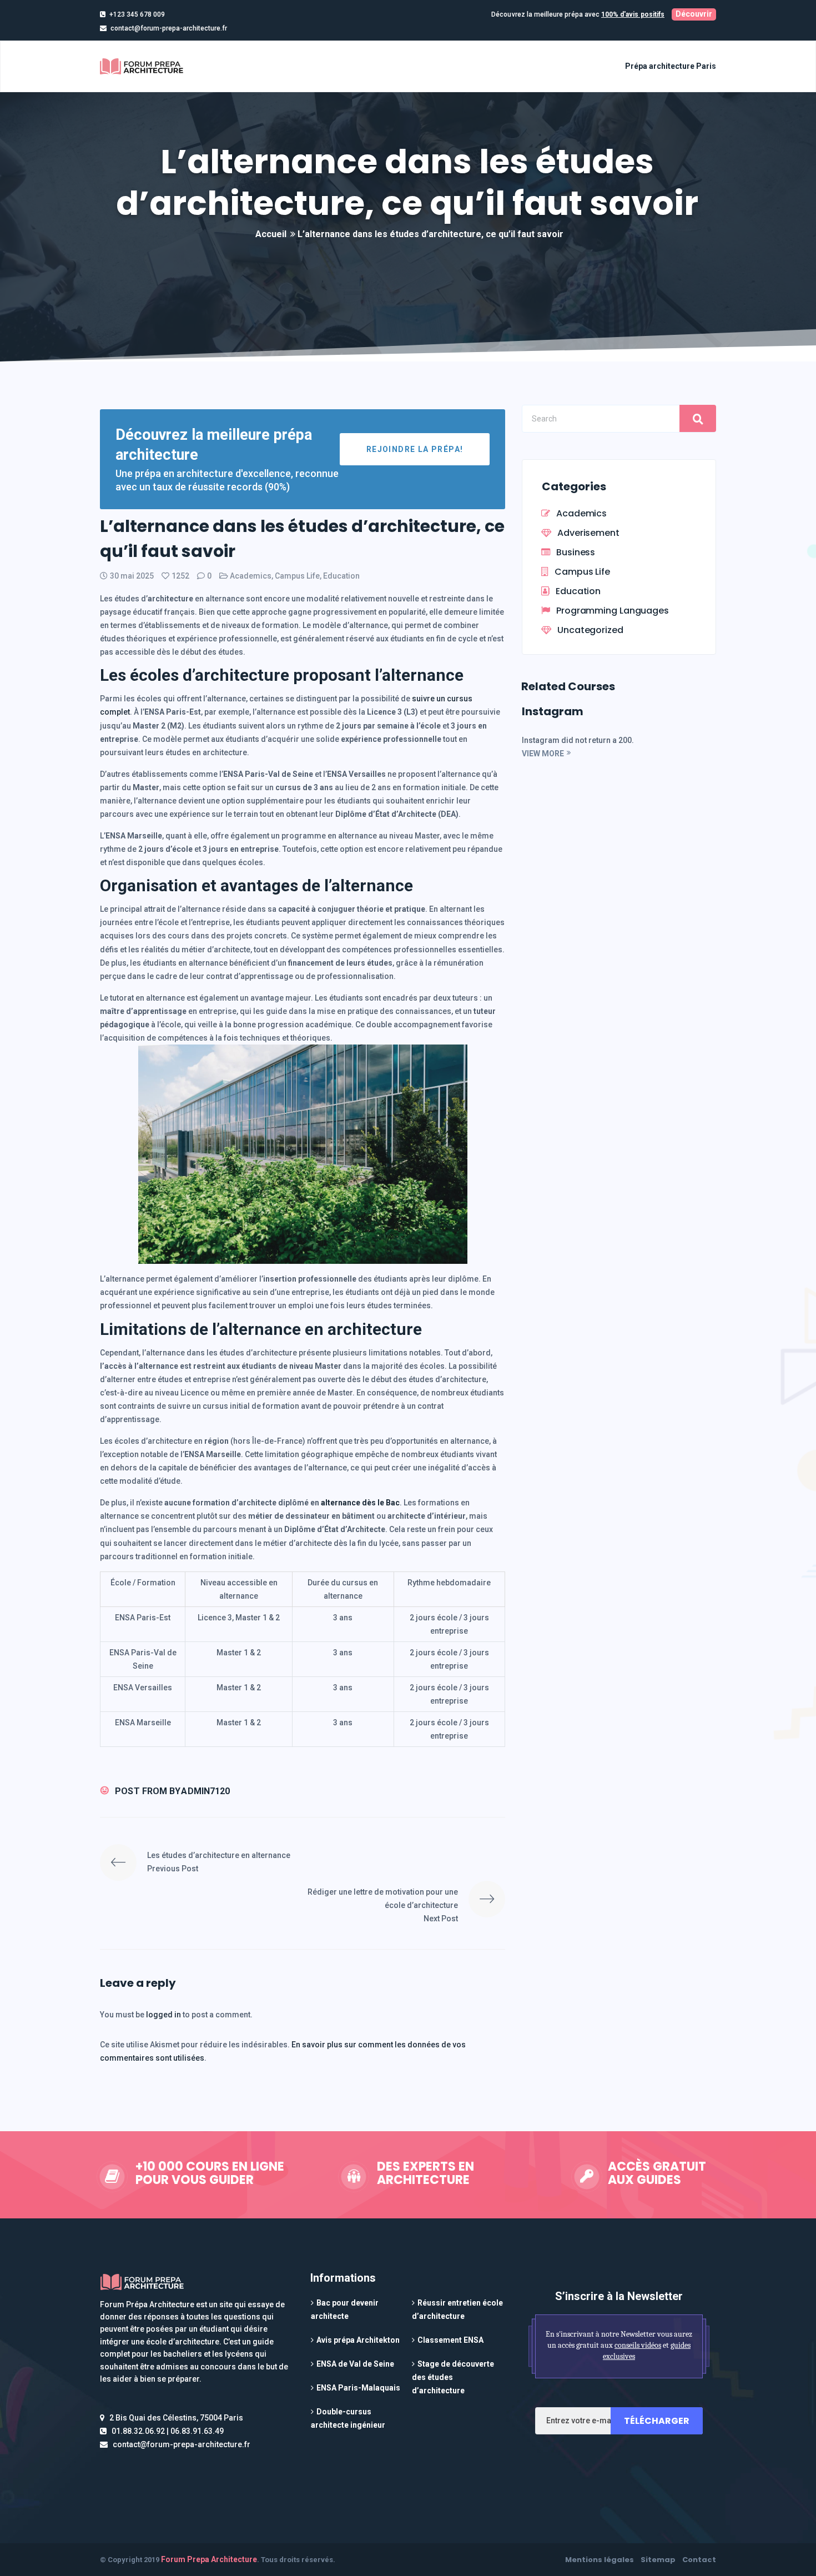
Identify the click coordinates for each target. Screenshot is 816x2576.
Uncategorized (590, 630)
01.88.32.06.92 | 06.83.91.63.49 (168, 2431)
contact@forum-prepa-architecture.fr (169, 28)
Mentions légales (600, 2560)
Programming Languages (613, 611)
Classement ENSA (450, 2340)
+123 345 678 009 (137, 14)
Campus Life (297, 576)
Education (341, 576)
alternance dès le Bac (360, 1503)
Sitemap (658, 2560)
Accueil (271, 234)
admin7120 (205, 1791)
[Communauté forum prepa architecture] (143, 66)
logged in (164, 2015)
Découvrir (694, 14)
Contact (699, 2560)
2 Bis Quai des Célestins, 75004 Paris (176, 2418)
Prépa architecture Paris (671, 66)
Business (576, 552)
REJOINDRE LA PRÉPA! (415, 449)
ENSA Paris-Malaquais (358, 2388)
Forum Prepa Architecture (209, 2559)
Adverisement (588, 533)
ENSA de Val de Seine (355, 2364)
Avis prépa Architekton (358, 2340)
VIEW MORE (543, 754)
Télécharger (657, 2421)
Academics (251, 576)
